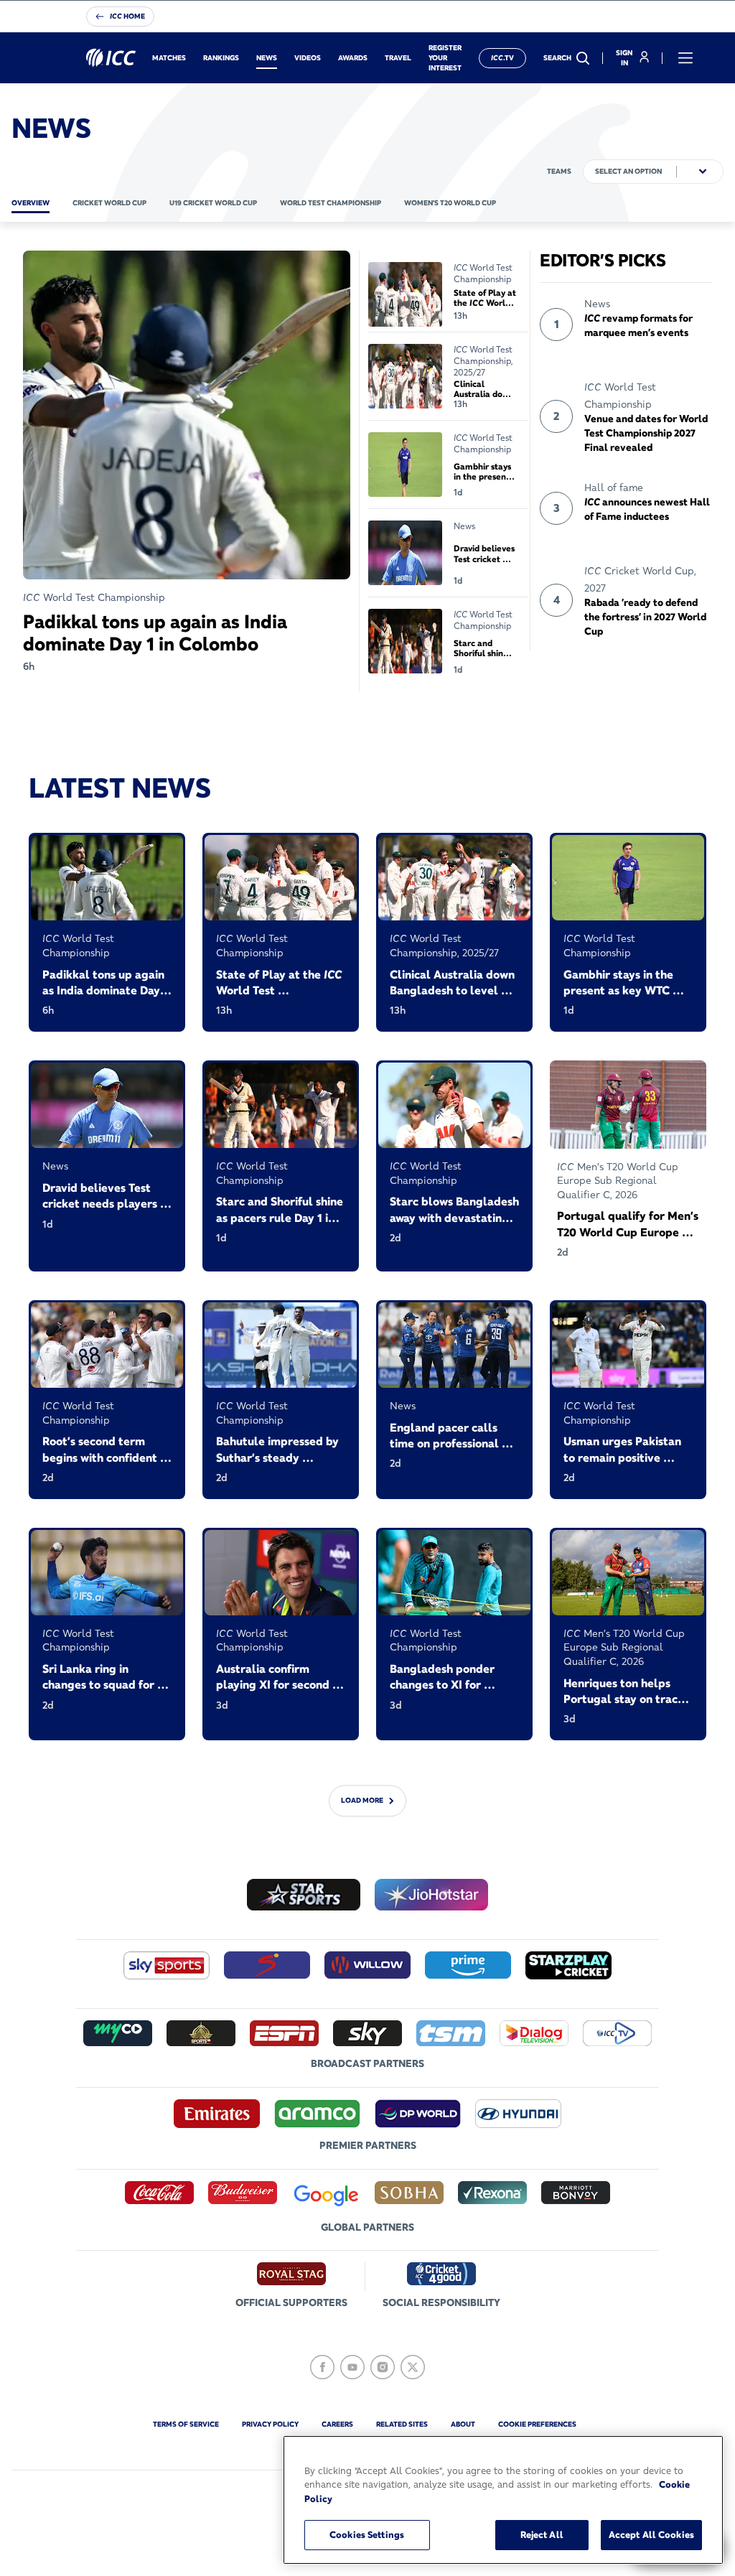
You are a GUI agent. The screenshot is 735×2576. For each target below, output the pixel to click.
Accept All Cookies (651, 2534)
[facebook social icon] (322, 2367)
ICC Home (127, 16)
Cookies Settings (367, 2534)
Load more (362, 1800)
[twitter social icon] (413, 2367)
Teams (559, 171)
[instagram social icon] (383, 2367)
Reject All (542, 2534)
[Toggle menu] (685, 58)
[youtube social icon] (352, 2367)
